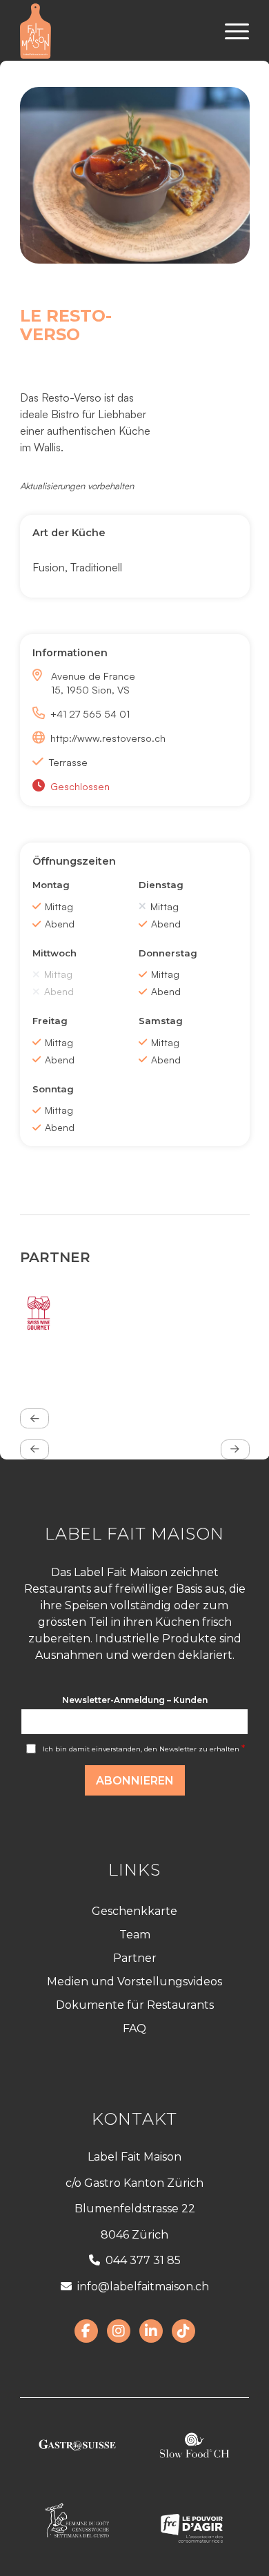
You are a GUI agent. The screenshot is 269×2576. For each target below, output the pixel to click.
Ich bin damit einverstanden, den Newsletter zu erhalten (144, 1749)
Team (135, 1935)
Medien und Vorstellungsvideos (134, 1982)
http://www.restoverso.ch (108, 738)
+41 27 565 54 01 (90, 714)
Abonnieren (135, 1781)
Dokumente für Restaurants (135, 2005)
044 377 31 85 (143, 2260)
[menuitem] (230, 31)
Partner (135, 1958)
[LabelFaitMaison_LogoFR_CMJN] (111, 31)
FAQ (134, 2028)
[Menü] (230, 31)
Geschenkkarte (134, 1911)
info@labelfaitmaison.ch (143, 2287)
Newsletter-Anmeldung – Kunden (135, 1700)
